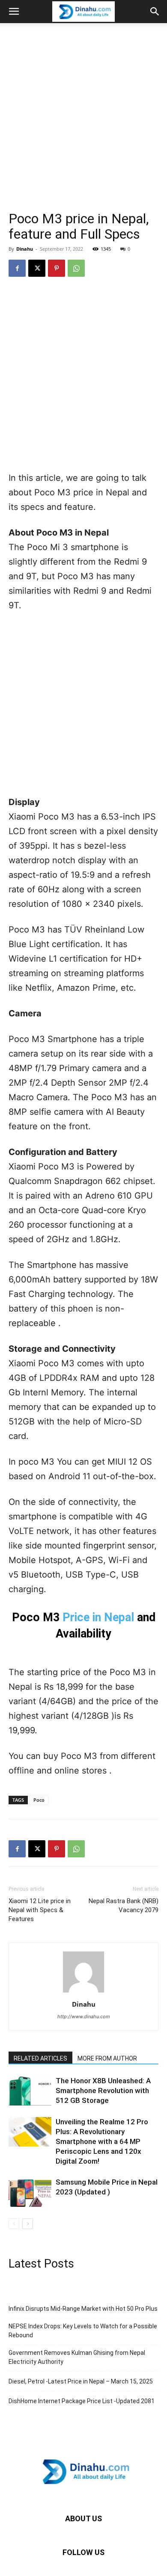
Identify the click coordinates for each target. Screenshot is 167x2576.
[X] (37, 268)
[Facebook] (17, 268)
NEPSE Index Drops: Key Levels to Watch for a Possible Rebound (83, 2331)
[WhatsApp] (76, 268)
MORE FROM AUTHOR (107, 2058)
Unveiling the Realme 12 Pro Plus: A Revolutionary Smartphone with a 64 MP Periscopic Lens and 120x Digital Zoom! (102, 2141)
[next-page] (28, 2224)
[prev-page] (14, 2224)
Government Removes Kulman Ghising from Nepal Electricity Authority (77, 2357)
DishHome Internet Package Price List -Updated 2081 (82, 2401)
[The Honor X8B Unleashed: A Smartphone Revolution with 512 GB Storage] (30, 2091)
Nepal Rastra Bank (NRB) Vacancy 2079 (124, 1905)
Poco (39, 1800)
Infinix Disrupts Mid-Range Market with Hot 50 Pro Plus (83, 2309)
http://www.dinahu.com (84, 2016)
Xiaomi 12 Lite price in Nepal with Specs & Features (40, 1910)
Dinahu (25, 249)
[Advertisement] (83, 107)
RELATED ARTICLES (40, 2058)
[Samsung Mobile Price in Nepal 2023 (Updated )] (30, 2192)
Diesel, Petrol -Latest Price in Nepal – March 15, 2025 (81, 2381)
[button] (14, 12)
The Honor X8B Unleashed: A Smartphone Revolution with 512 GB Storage (103, 2090)
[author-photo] (83, 1992)
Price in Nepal (98, 1617)
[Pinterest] (57, 268)
